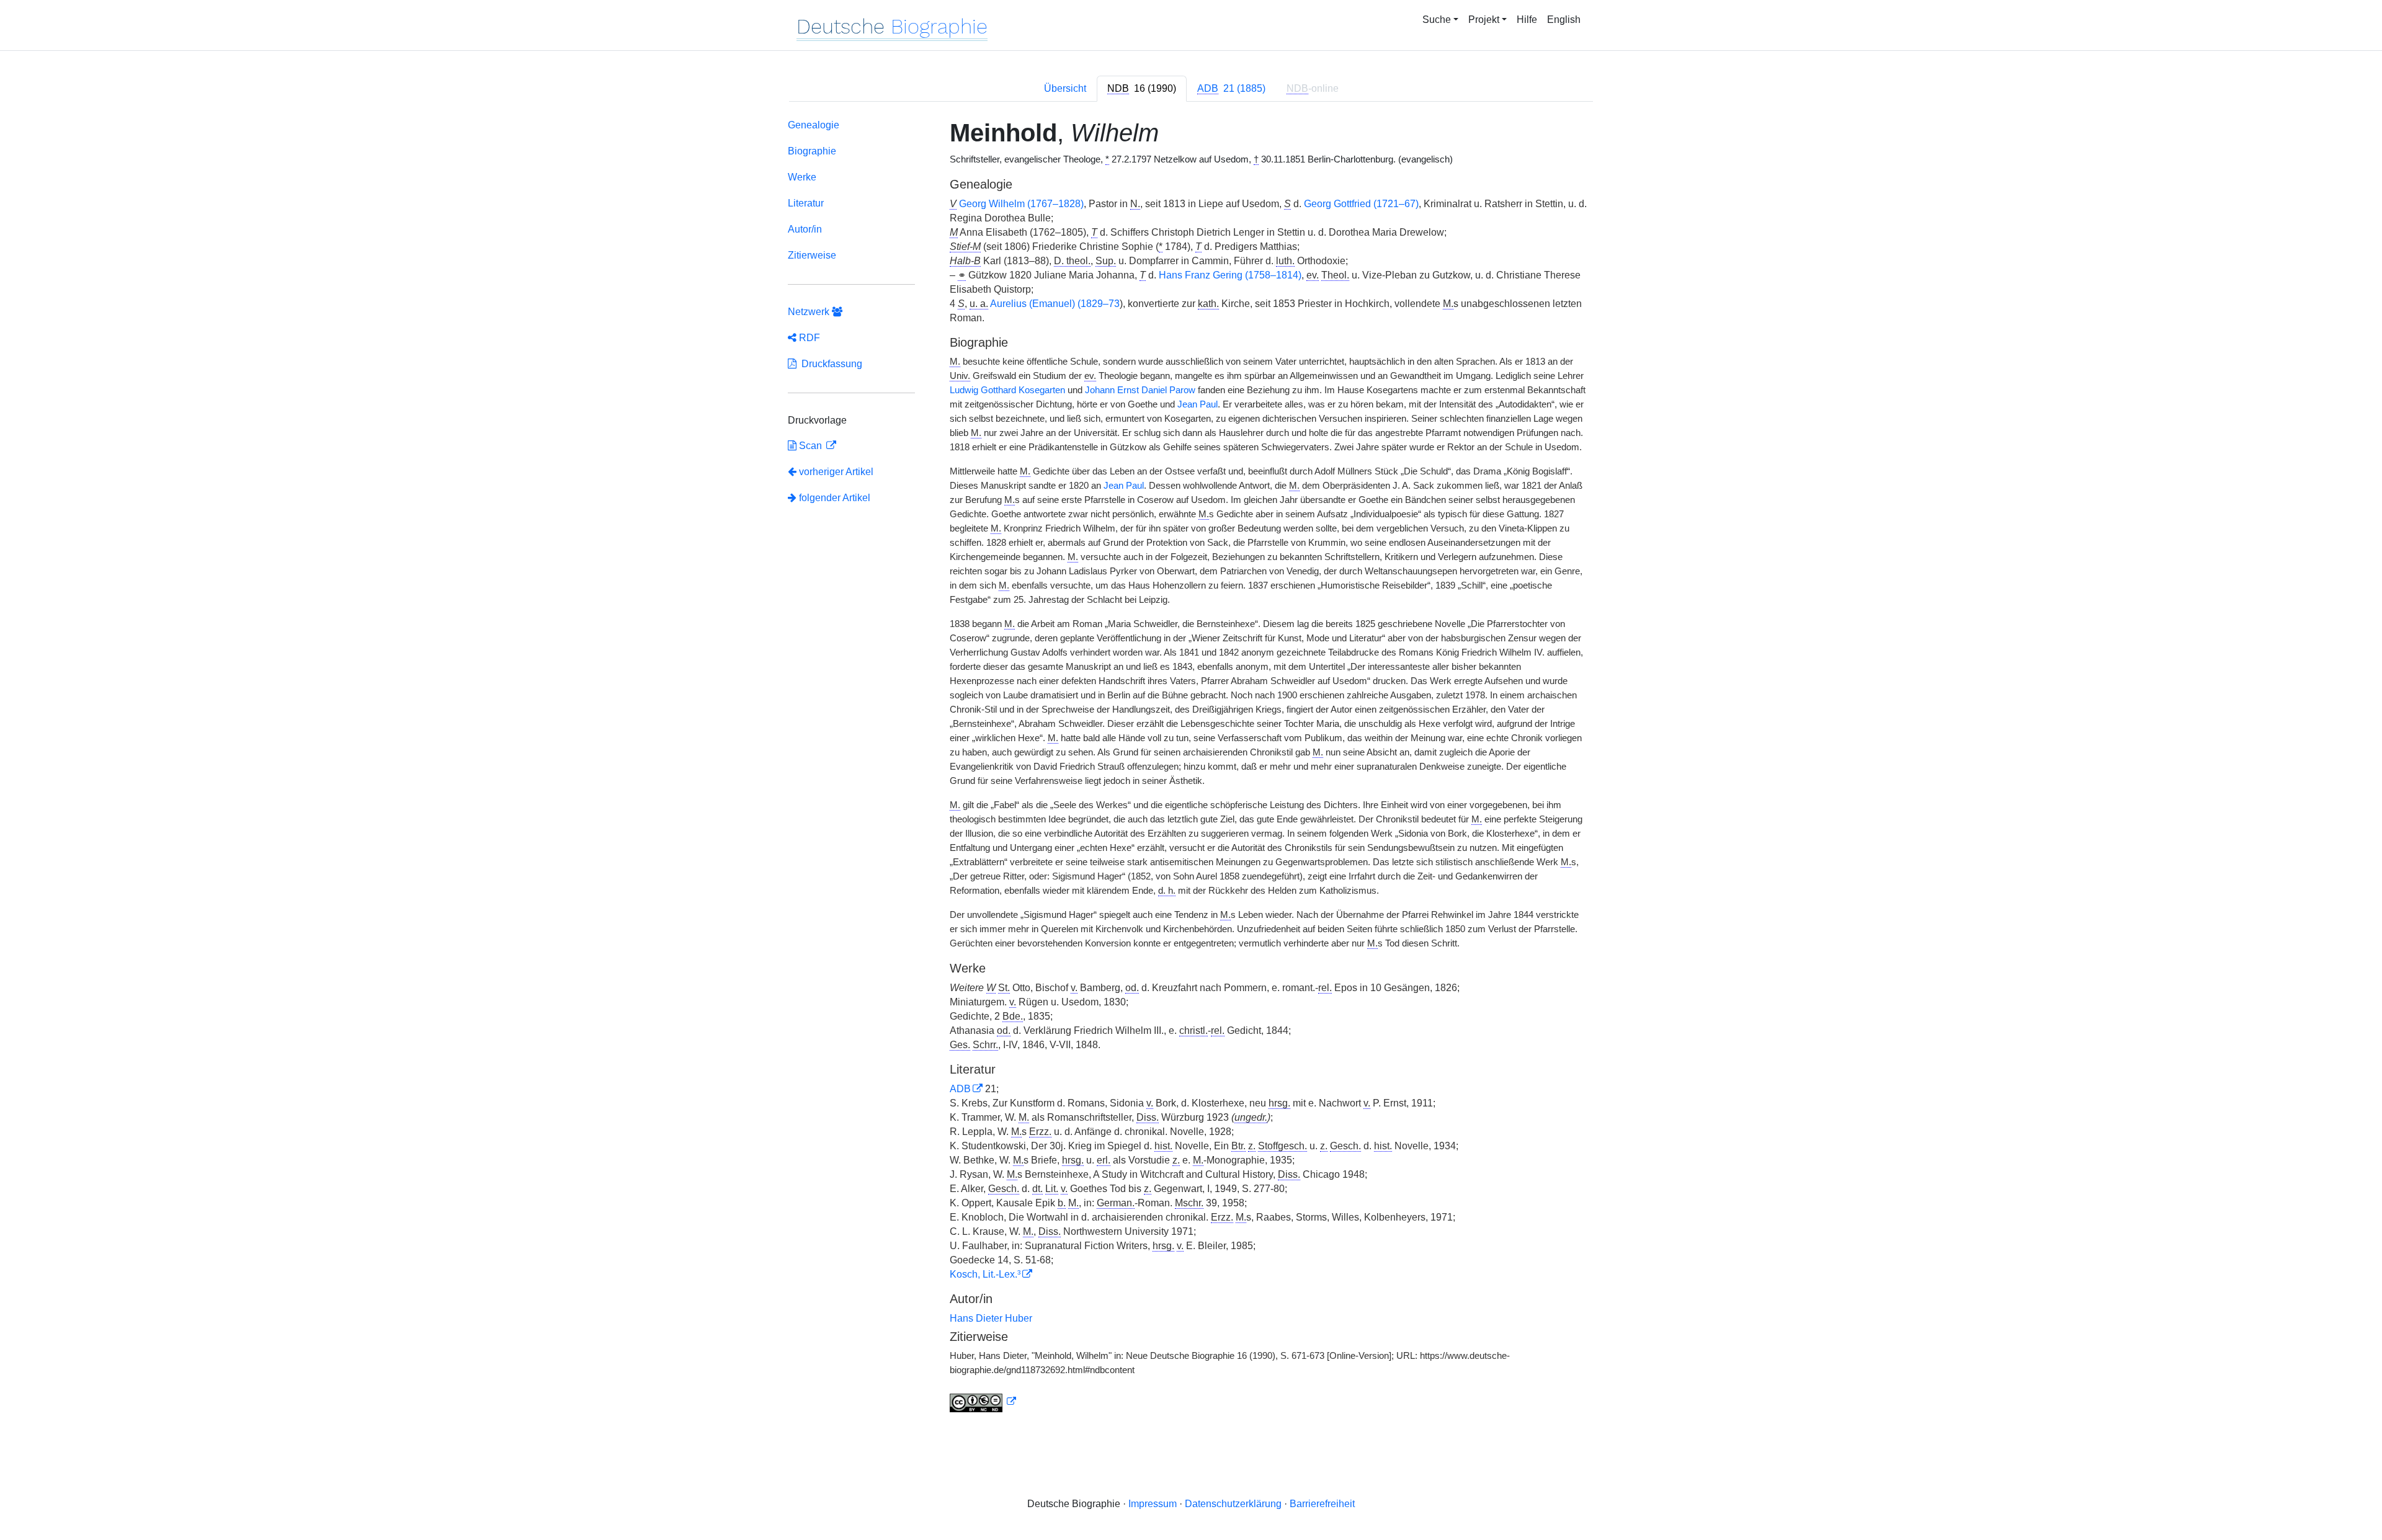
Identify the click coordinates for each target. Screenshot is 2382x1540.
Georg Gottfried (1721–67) (1361, 204)
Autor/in (805, 229)
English (1564, 20)
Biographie (812, 151)
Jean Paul (1198, 404)
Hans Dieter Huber (991, 1318)
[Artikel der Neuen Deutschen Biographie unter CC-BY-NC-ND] (983, 1402)
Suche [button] (1437, 20)
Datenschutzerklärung (1233, 1504)
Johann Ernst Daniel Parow (1140, 390)
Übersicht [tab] (1065, 88)
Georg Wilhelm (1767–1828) (1021, 204)
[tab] (1142, 89)
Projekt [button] (1484, 20)
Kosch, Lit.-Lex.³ (985, 1274)
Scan (810, 446)
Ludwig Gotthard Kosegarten (1007, 390)
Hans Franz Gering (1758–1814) (1230, 275)
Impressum (1153, 1504)
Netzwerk (810, 312)
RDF (808, 338)
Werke (802, 177)
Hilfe (1527, 20)
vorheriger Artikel (836, 472)
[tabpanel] (1191, 768)
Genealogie (814, 125)
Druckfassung (829, 364)
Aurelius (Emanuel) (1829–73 (1055, 304)
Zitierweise (812, 255)
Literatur (806, 203)
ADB (960, 1089)
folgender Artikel (833, 498)
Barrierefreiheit (1322, 1504)
